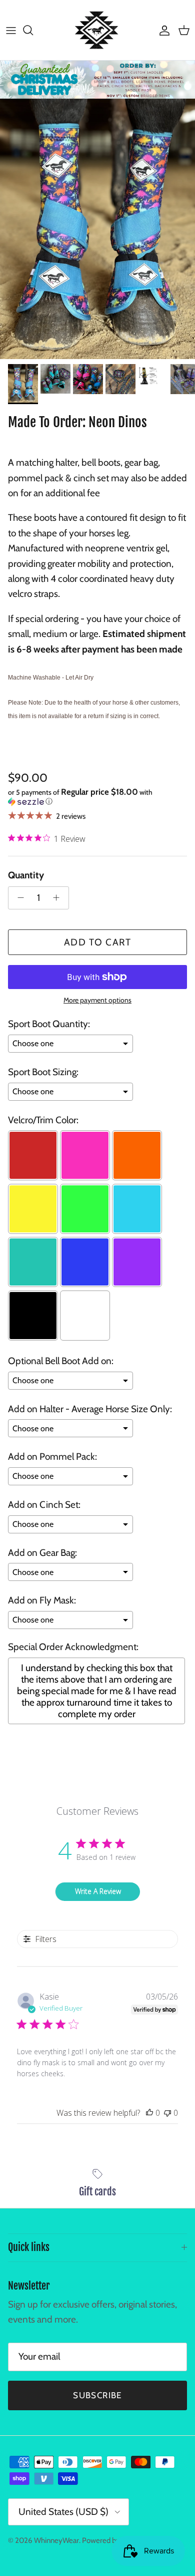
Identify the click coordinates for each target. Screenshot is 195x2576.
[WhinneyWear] (97, 30)
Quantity (26, 875)
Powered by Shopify (114, 2540)
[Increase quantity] (59, 898)
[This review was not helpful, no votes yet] (167, 2113)
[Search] (33, 30)
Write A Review (98, 1891)
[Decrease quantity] (18, 898)
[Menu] (11, 30)
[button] (97, 797)
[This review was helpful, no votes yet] (149, 2113)
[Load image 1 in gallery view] (97, 229)
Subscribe (97, 2395)
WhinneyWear (56, 2540)
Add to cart (98, 942)
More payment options (97, 1000)
